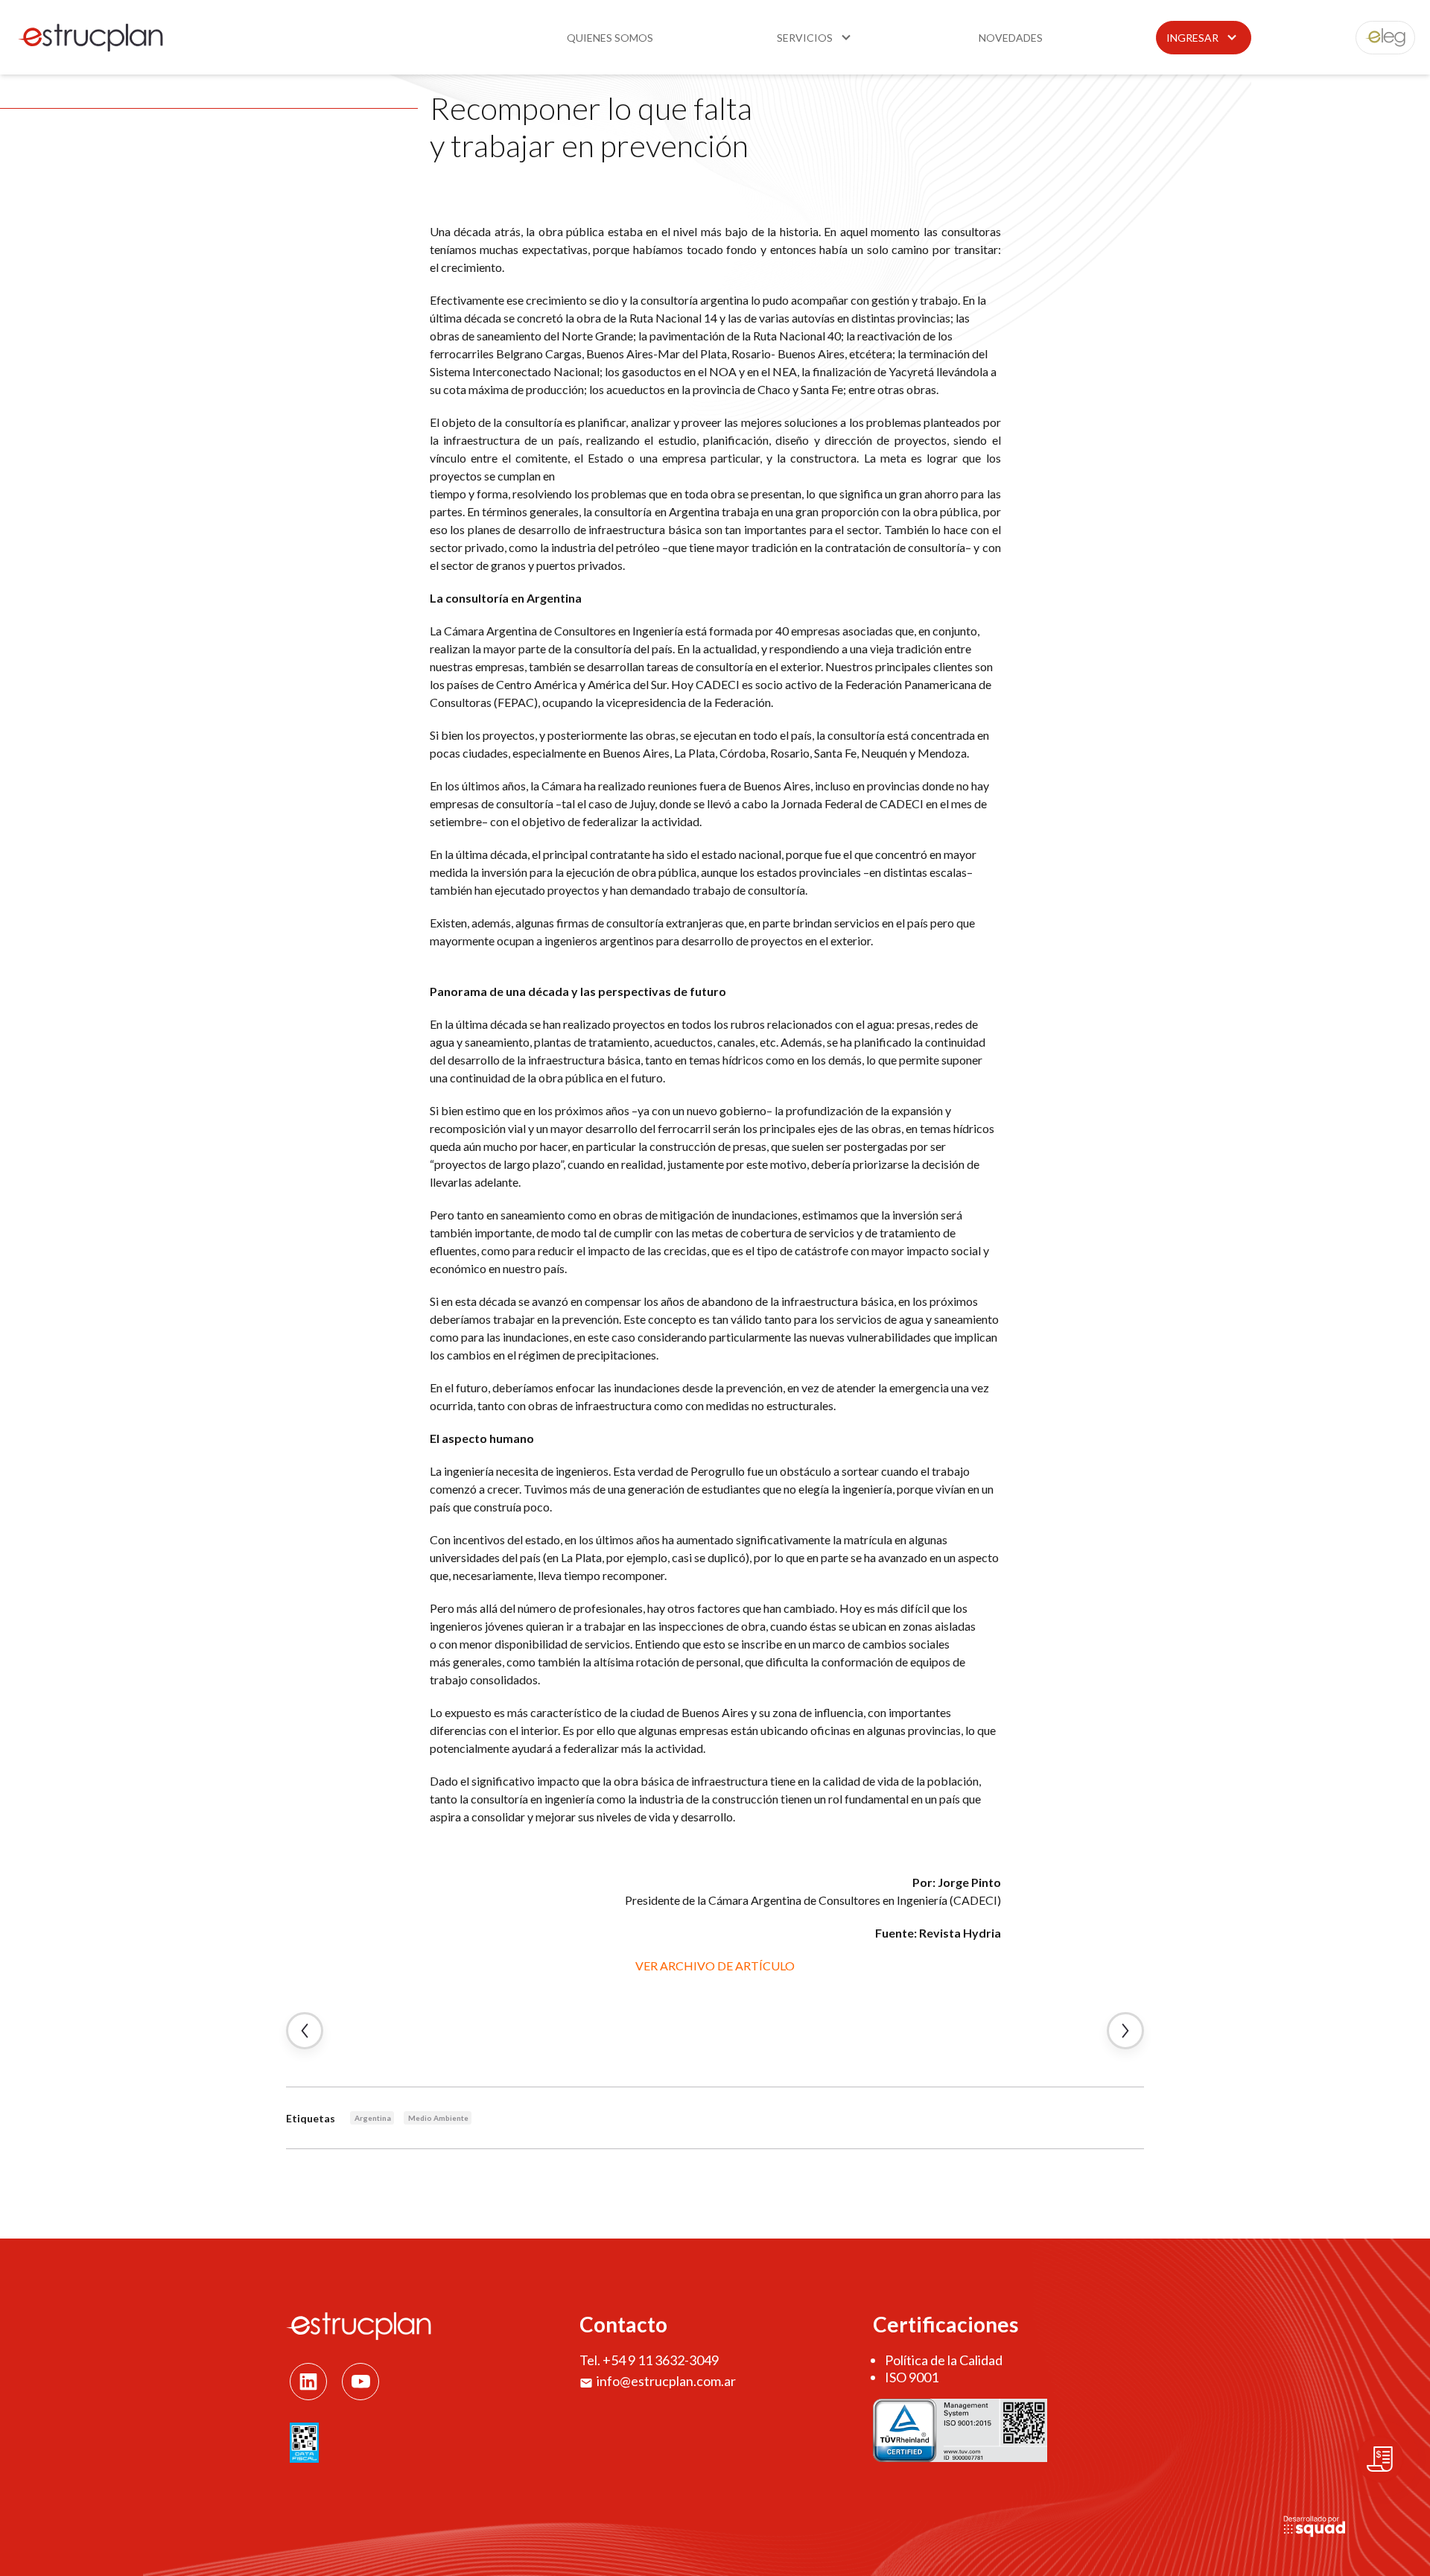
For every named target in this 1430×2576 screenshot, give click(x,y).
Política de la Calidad (944, 2360)
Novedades (1011, 38)
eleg (1377, 38)
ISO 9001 (912, 2377)
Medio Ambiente (438, 2118)
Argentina (373, 2118)
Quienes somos (610, 38)
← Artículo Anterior (305, 2031)
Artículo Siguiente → (1125, 2031)
